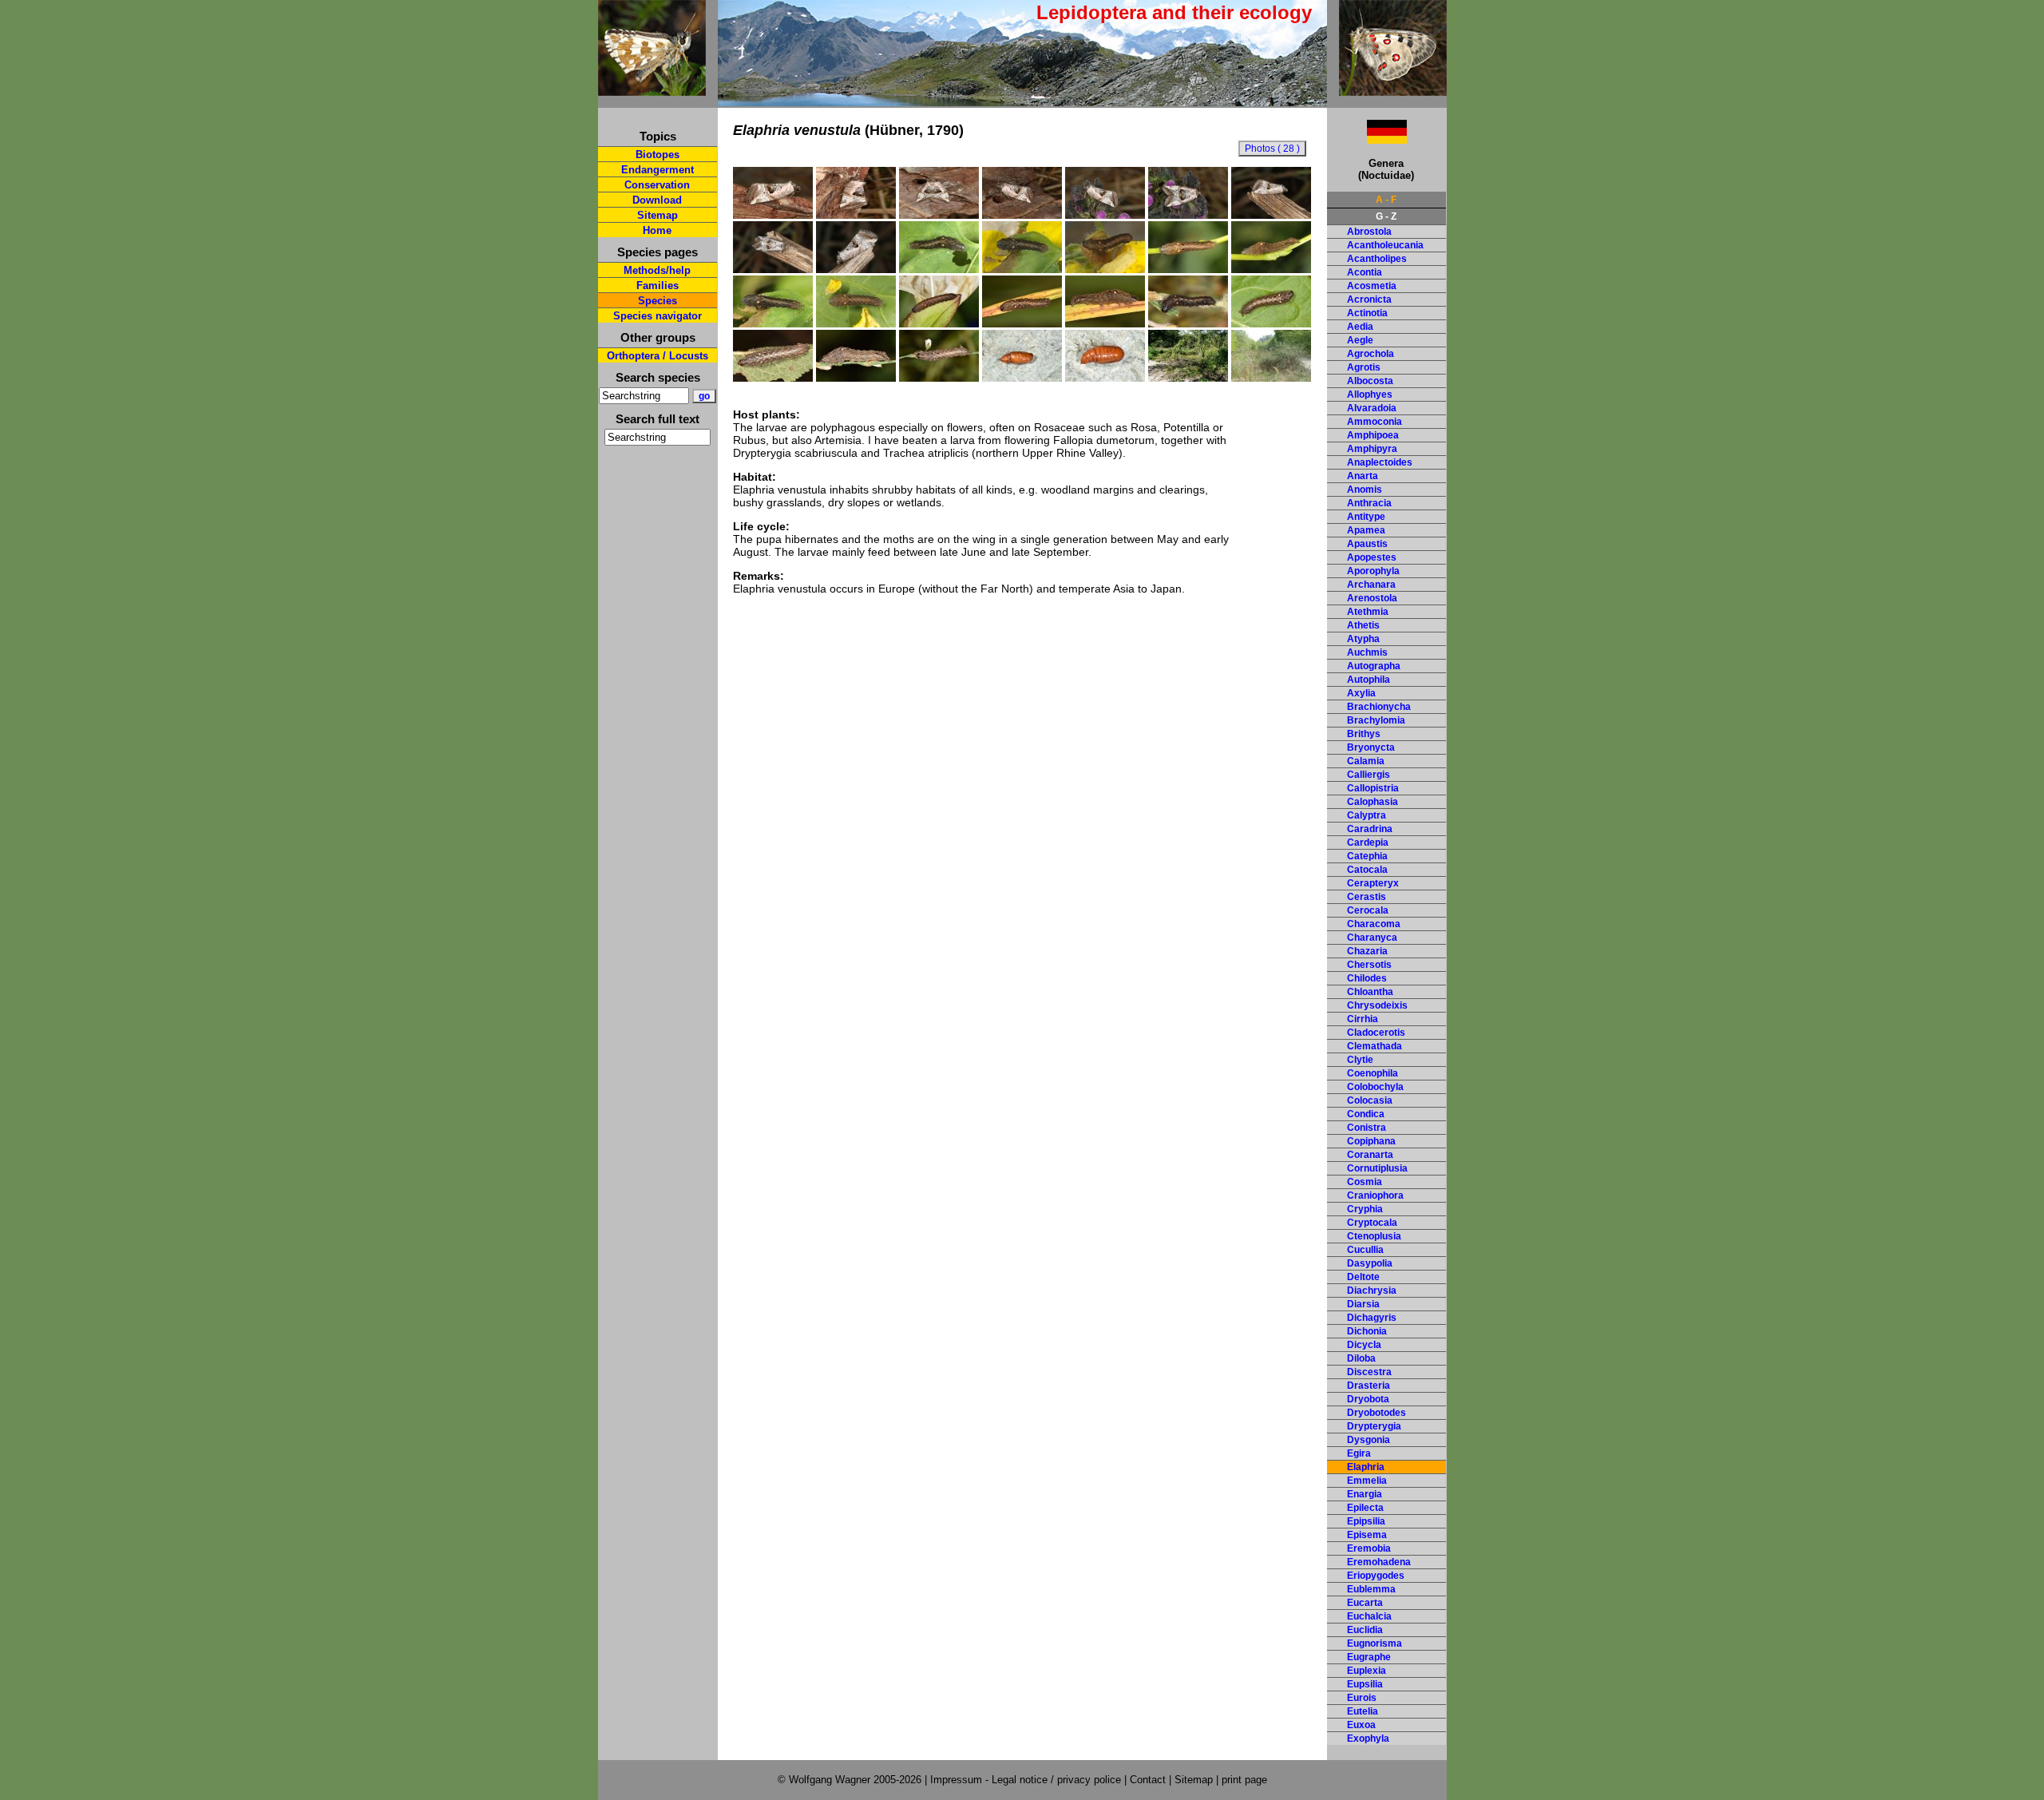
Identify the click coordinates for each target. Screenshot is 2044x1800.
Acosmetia (1372, 286)
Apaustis (1367, 544)
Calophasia (1373, 802)
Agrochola (1371, 354)
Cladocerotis (1376, 1033)
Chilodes (1367, 978)
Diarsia (1363, 1304)
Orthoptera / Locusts (658, 356)
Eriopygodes (1376, 1576)
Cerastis (1367, 897)
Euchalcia (1369, 1616)
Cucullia (1365, 1250)
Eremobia (1369, 1548)
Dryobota (1368, 1399)
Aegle (1360, 340)
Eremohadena (1379, 1562)
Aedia (1360, 327)
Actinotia (1367, 313)
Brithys (1364, 734)
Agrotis (1364, 367)
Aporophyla (1373, 571)
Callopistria (1373, 788)
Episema (1367, 1535)
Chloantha (1370, 992)
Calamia (1366, 761)
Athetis (1363, 625)
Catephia (1367, 856)
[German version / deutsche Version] (1367, 139)
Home (657, 230)
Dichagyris (1372, 1318)
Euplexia (1367, 1671)
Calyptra (1367, 815)
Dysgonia (1369, 1440)
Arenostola (1372, 598)
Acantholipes (1377, 259)
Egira (1359, 1453)
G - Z (1386, 216)
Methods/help (657, 270)
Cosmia (1365, 1182)
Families (658, 285)
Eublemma (1371, 1589)
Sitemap (658, 215)
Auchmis (1367, 652)
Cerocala (1368, 910)
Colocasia (1370, 1100)
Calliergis (1369, 775)
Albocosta (1370, 381)
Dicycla (1364, 1345)
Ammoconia (1375, 422)
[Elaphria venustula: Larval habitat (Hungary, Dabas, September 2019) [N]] (1271, 378)
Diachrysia (1372, 1291)
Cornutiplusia (1377, 1168)
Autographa (1374, 666)
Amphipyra (1372, 449)
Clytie (1360, 1060)
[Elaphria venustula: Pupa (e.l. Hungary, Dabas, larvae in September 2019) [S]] (1022, 378)
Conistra (1367, 1128)
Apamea (1366, 530)
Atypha (1363, 639)
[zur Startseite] (652, 89)
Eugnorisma (1375, 1643)
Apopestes (1372, 557)
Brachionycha (1379, 707)
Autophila (1369, 680)
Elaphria (1366, 1467)
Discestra (1369, 1372)
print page (1244, 1780)
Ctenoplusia (1374, 1236)
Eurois (1362, 1698)
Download (657, 200)
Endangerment (658, 170)
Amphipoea (1373, 435)
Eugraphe (1369, 1657)
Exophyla (1368, 1739)
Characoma (1374, 924)
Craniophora (1375, 1195)
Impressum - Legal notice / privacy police (1027, 1780)
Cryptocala (1372, 1223)
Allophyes (1370, 394)
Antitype (1366, 517)
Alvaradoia (1372, 408)
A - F (1386, 200)
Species (658, 301)
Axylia (1361, 693)
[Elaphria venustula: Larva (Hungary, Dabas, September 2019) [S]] (939, 323)
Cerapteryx (1373, 883)
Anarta (1363, 476)
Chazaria (1367, 951)
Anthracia (1369, 503)
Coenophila (1373, 1073)
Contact (1148, 1780)
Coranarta (1370, 1155)
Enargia (1365, 1494)
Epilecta (1365, 1508)
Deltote (1363, 1277)
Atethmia (1368, 612)
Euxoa (1361, 1725)
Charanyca (1372, 938)
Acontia (1365, 272)
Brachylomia (1376, 720)
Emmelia (1367, 1481)
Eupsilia (1365, 1684)
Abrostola (1369, 232)
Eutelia (1363, 1711)
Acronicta (1369, 299)
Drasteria (1369, 1386)
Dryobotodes (1377, 1413)
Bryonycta (1371, 747)
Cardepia (1368, 843)
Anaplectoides (1380, 462)
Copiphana (1371, 1141)
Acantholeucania (1385, 245)
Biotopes (658, 155)
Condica (1366, 1114)
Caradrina (1370, 829)
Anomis (1365, 490)
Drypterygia (1374, 1426)
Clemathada (1375, 1046)
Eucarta (1365, 1603)
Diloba (1361, 1358)
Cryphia (1365, 1209)
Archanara (1371, 585)
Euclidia (1365, 1630)
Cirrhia (1363, 1019)
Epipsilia (1366, 1521)
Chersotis (1369, 965)
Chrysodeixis (1377, 1005)
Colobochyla (1375, 1087)
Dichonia (1367, 1331)
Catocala (1367, 870)
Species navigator (658, 316)
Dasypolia (1370, 1263)
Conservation (657, 185)
